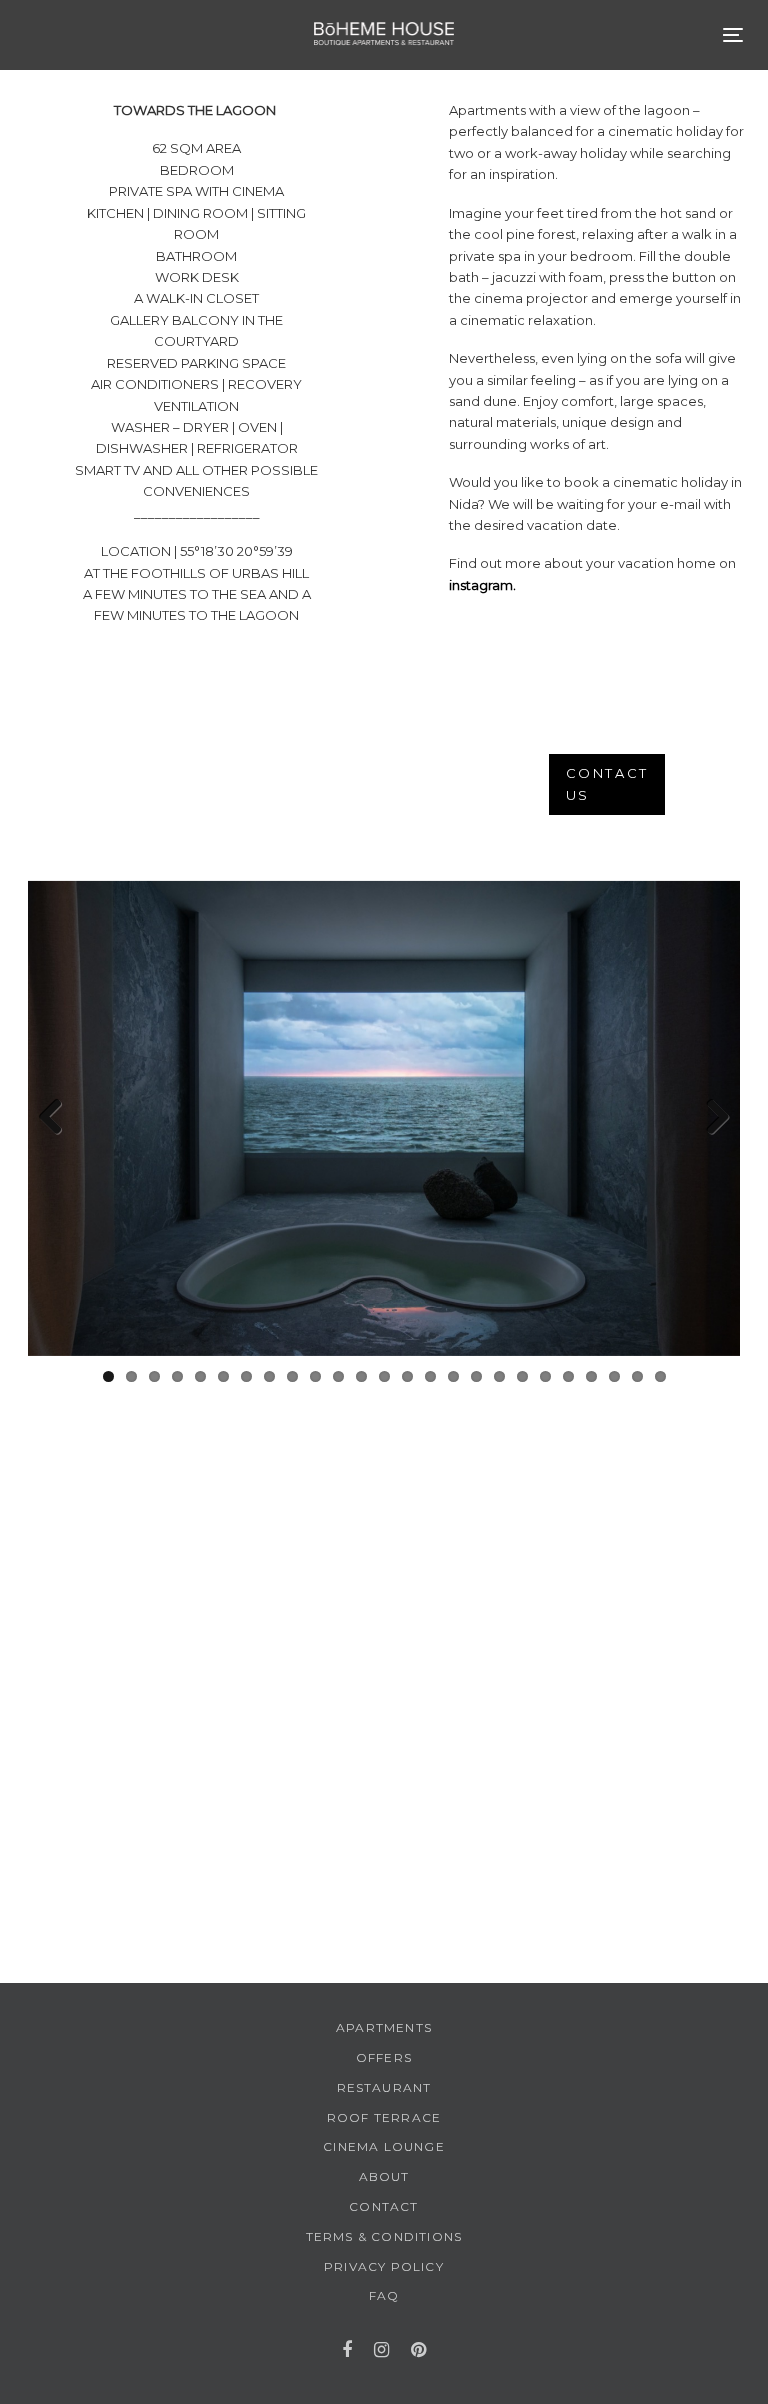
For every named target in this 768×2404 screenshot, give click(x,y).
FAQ (384, 2295)
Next (710, 1118)
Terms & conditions (384, 2236)
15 (430, 1376)
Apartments (384, 2027)
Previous (58, 1118)
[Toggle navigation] (733, 34)
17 (476, 1376)
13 (384, 1376)
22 (591, 1376)
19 (522, 1376)
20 (545, 1376)
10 (315, 1376)
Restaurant (384, 2087)
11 (338, 1376)
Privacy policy (384, 2266)
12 (361, 1376)
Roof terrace (384, 2117)
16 (453, 1376)
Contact (383, 2206)
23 (614, 1376)
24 (637, 1376)
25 (660, 1376)
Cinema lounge (384, 2146)
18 (499, 1376)
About (384, 2176)
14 (407, 1376)
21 (568, 1376)
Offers (384, 2057)
